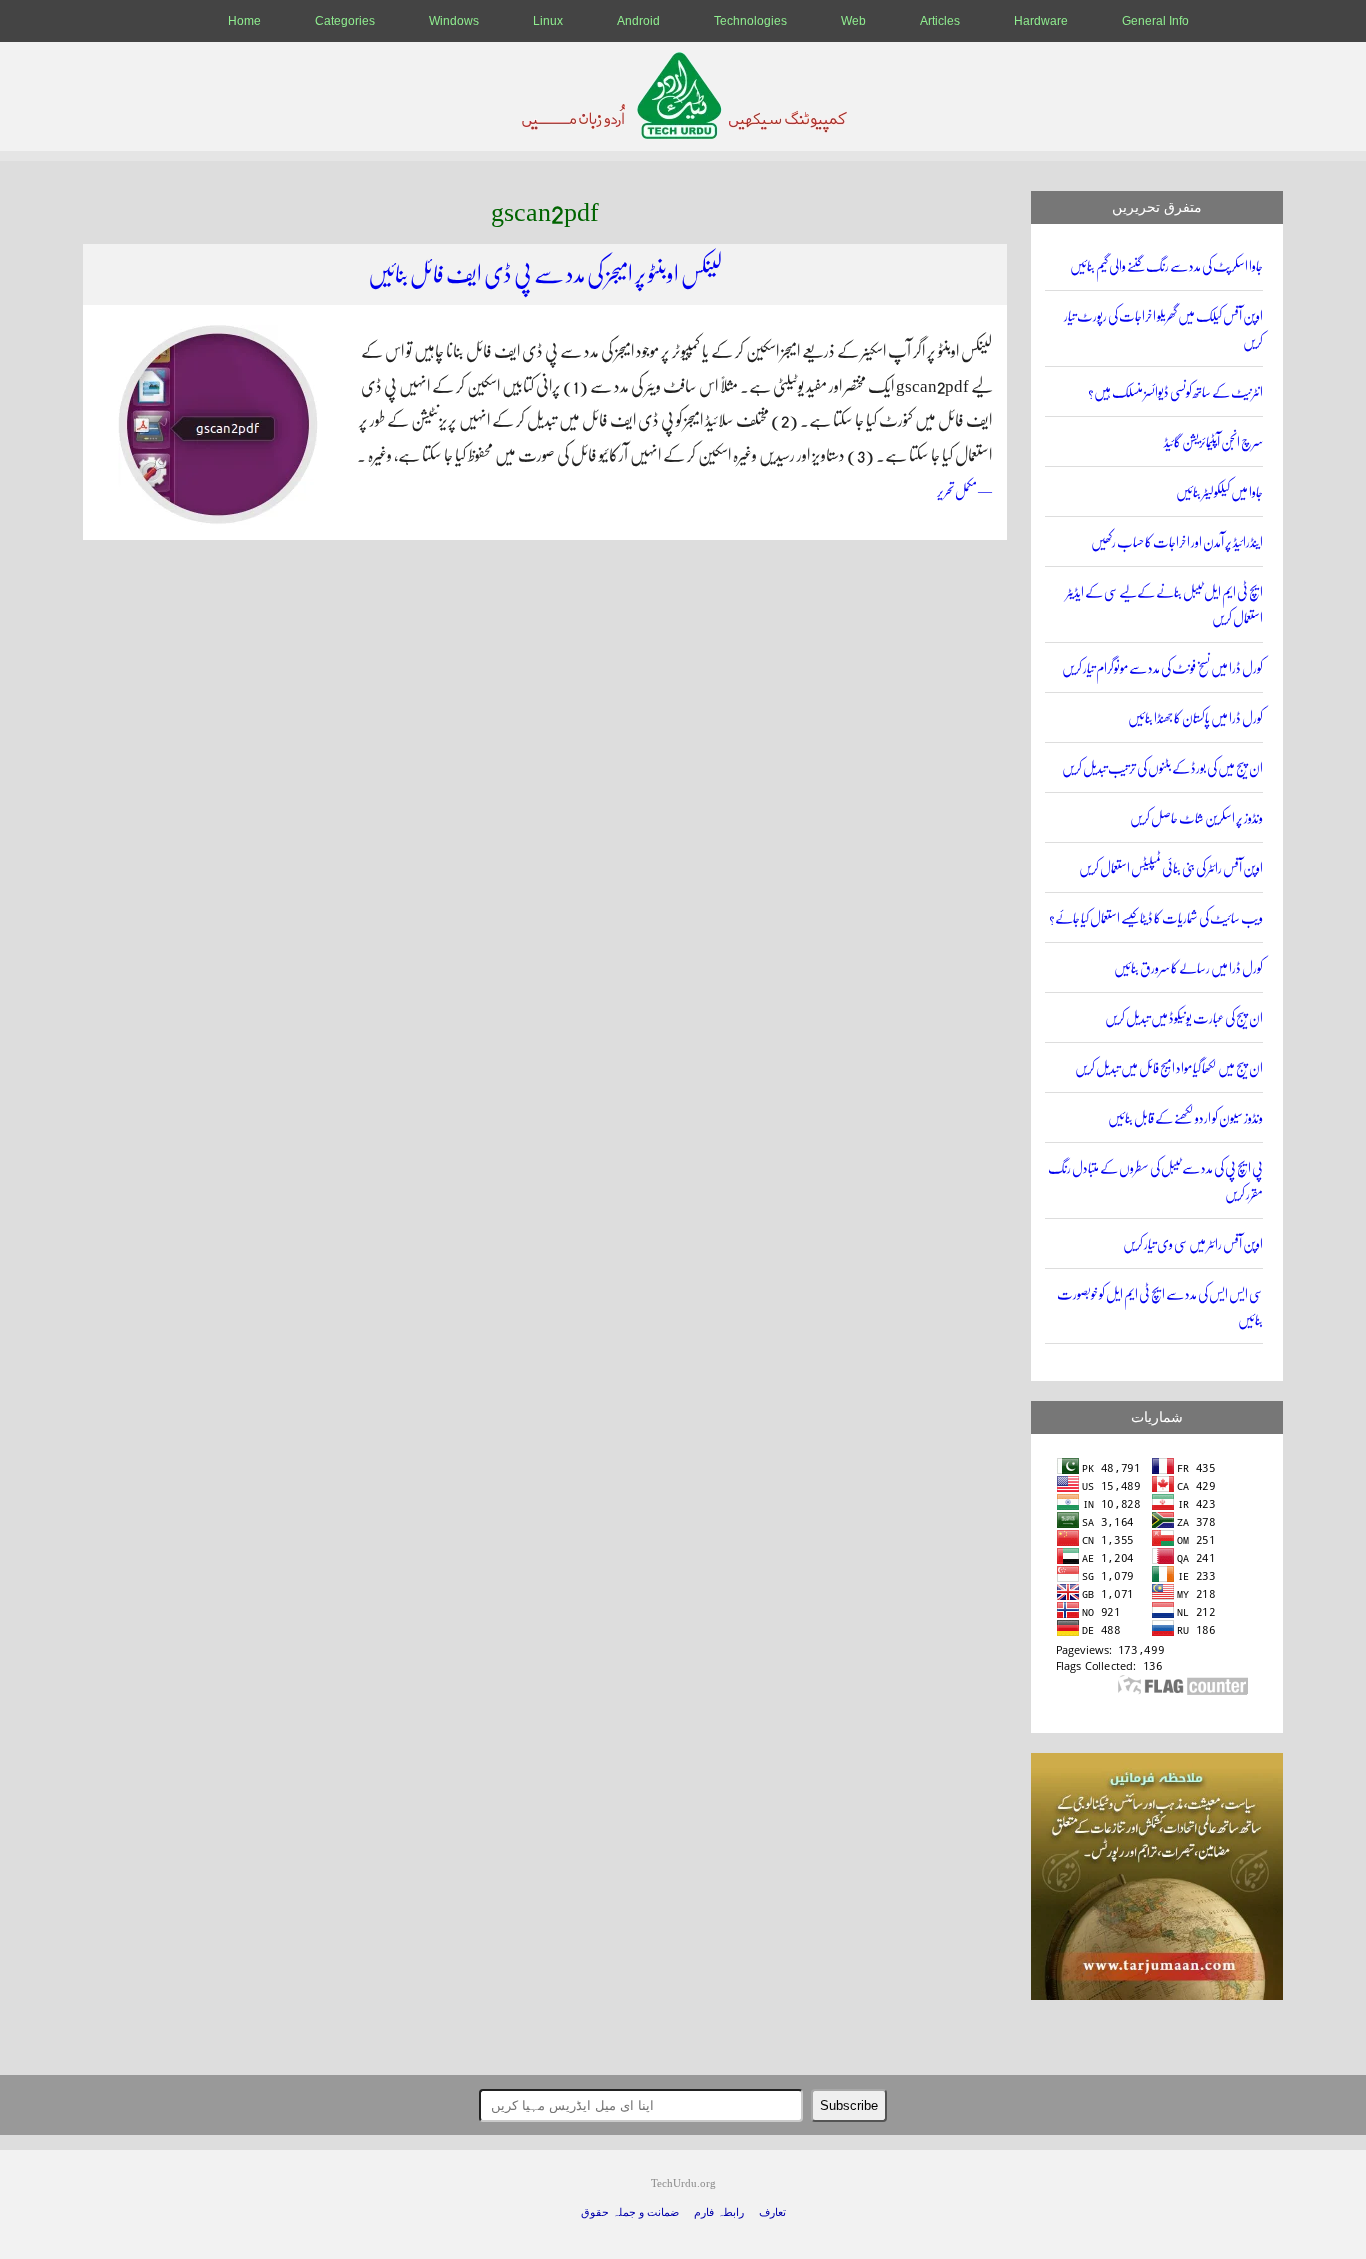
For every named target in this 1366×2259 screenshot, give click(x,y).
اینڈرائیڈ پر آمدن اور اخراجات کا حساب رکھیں (1177, 542)
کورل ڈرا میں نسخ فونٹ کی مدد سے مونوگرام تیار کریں (1162, 668)
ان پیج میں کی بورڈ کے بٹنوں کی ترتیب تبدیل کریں (1162, 768)
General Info (1155, 21)
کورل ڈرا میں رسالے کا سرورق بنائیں (1188, 968)
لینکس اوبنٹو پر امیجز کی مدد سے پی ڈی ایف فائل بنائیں (545, 274)
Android (638, 21)
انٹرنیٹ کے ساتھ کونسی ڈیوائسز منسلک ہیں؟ (1175, 392)
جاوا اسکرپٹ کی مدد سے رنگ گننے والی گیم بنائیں (1166, 266)
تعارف (772, 2212)
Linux (548, 21)
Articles (940, 21)
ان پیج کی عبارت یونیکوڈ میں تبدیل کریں (1184, 1018)
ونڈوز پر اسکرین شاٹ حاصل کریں (1196, 818)
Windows (454, 21)
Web (853, 21)
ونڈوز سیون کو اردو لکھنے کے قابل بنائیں (1185, 1118)
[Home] (683, 134)
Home (244, 21)
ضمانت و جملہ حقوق (630, 2212)
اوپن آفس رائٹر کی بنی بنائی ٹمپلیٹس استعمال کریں (1171, 868)
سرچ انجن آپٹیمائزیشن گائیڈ (1213, 442)
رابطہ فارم (719, 2212)
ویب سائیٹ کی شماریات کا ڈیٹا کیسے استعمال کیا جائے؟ (1156, 918)
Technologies (750, 21)
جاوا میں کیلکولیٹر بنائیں (1219, 492)
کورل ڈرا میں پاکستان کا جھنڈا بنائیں (1195, 718)
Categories (345, 21)
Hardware (1041, 21)
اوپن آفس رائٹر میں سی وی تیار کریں (1193, 1244)
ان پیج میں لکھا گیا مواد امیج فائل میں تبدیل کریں (1169, 1068)
